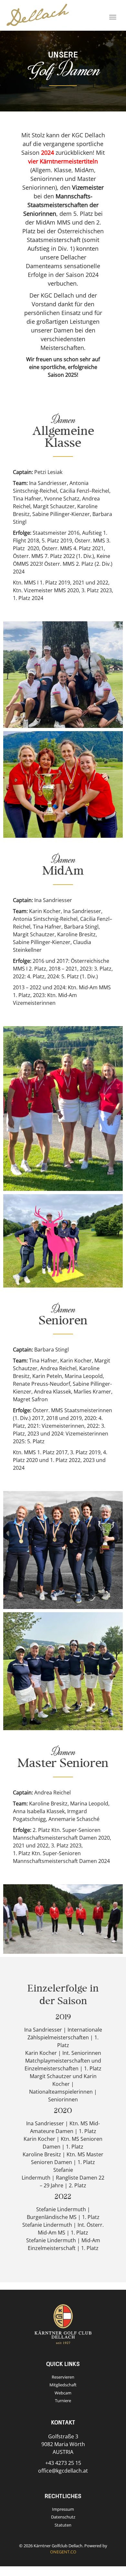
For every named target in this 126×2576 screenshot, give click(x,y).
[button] (64, 675)
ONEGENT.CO (63, 2552)
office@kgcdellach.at (63, 2471)
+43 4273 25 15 (63, 2463)
